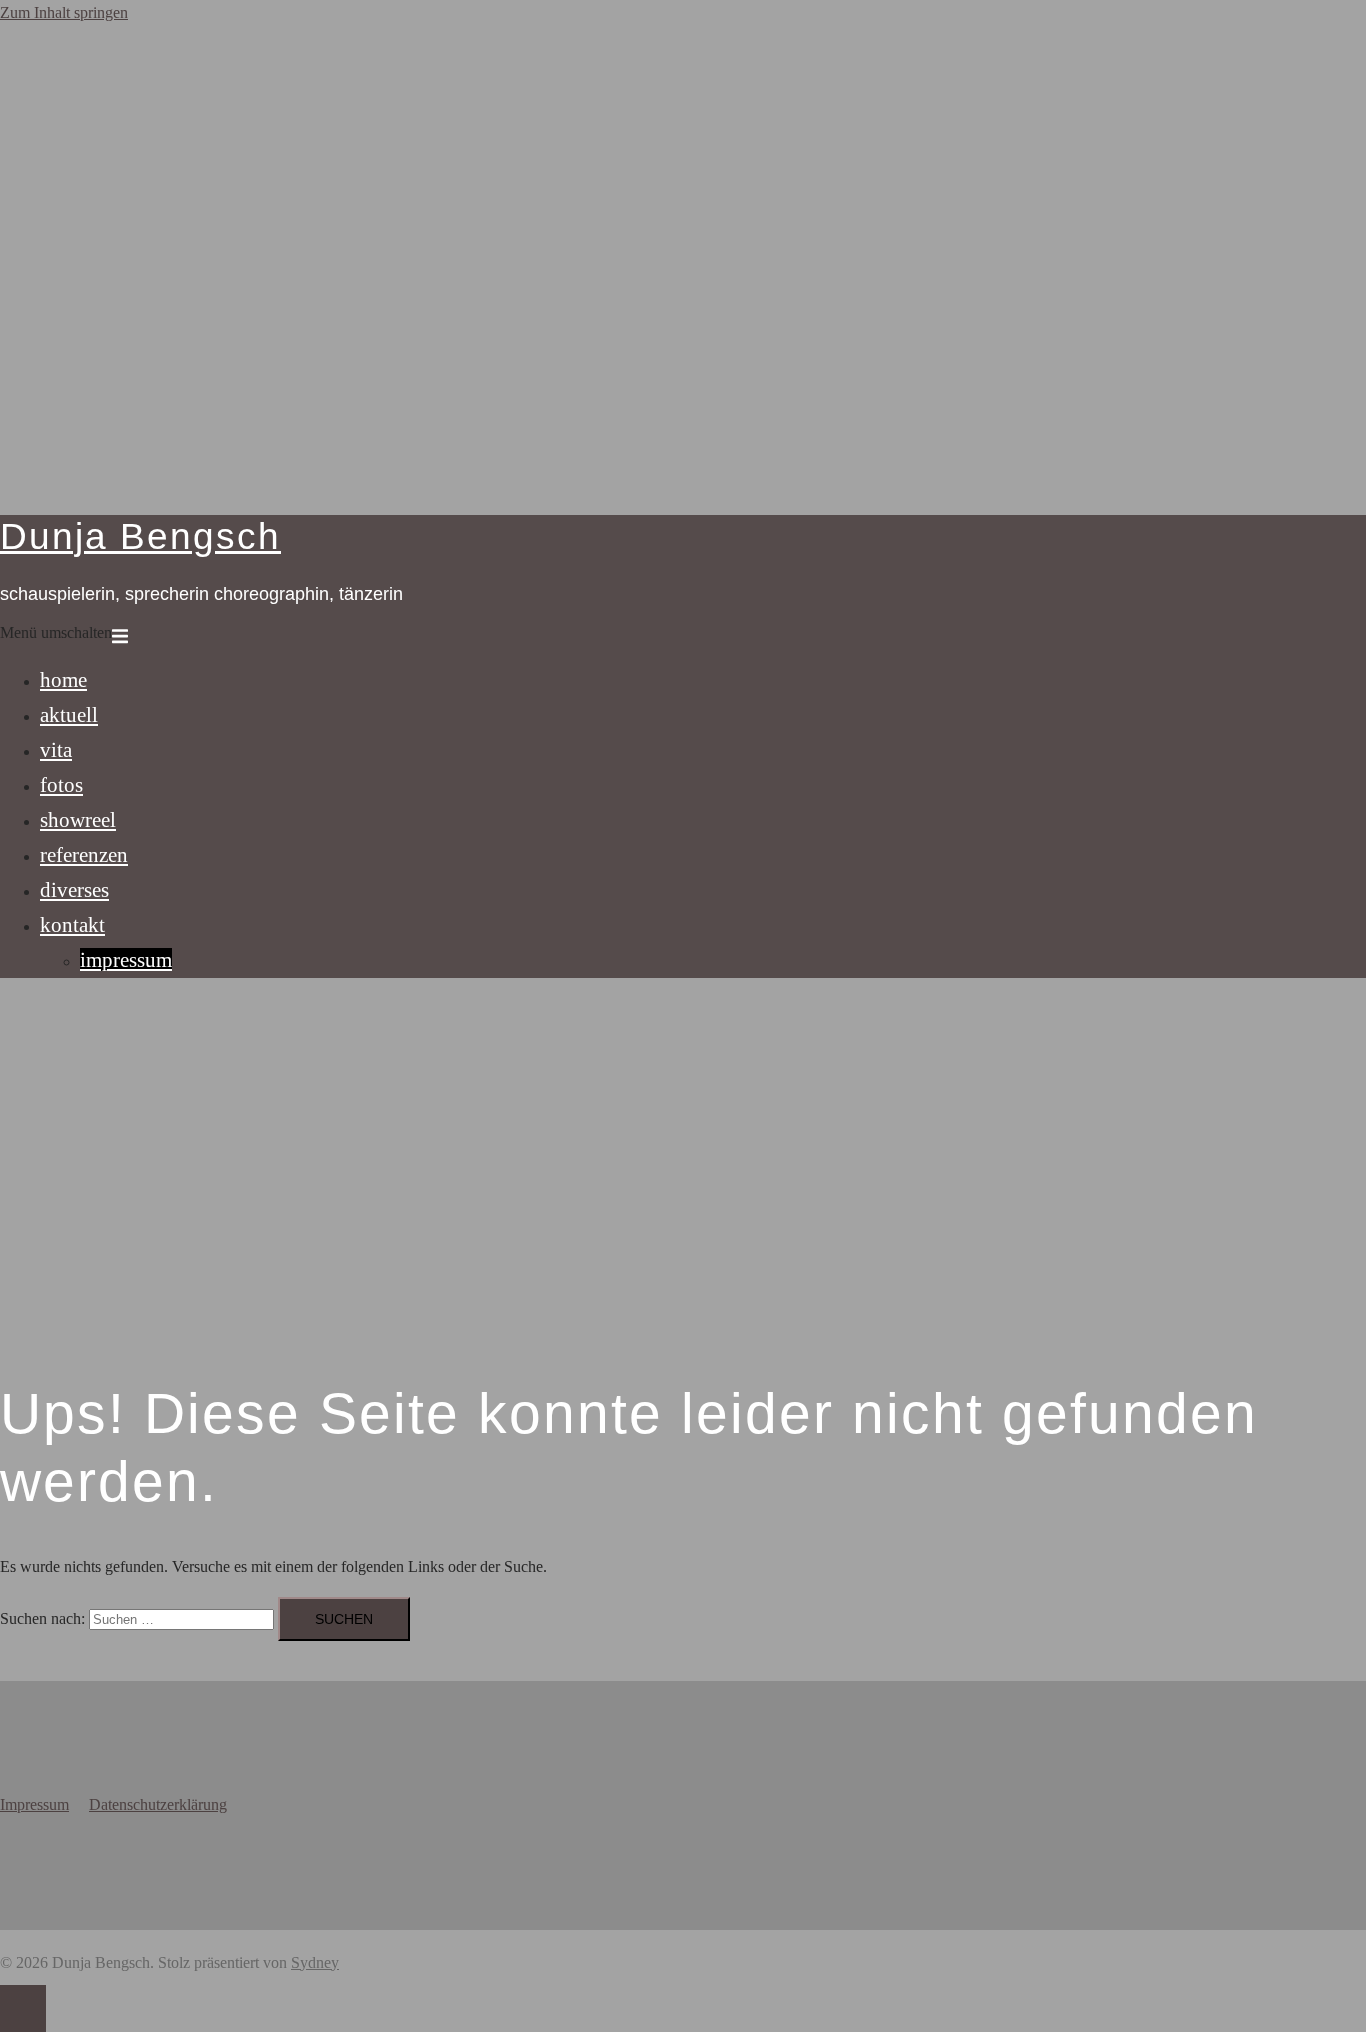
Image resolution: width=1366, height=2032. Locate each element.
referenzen (84, 854)
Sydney (315, 1962)
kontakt (72, 924)
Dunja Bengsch (140, 536)
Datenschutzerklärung (158, 1804)
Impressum (34, 1804)
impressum (126, 959)
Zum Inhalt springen (64, 12)
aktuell (69, 714)
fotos (61, 784)
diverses (74, 889)
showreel (78, 819)
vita (56, 749)
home (63, 679)
